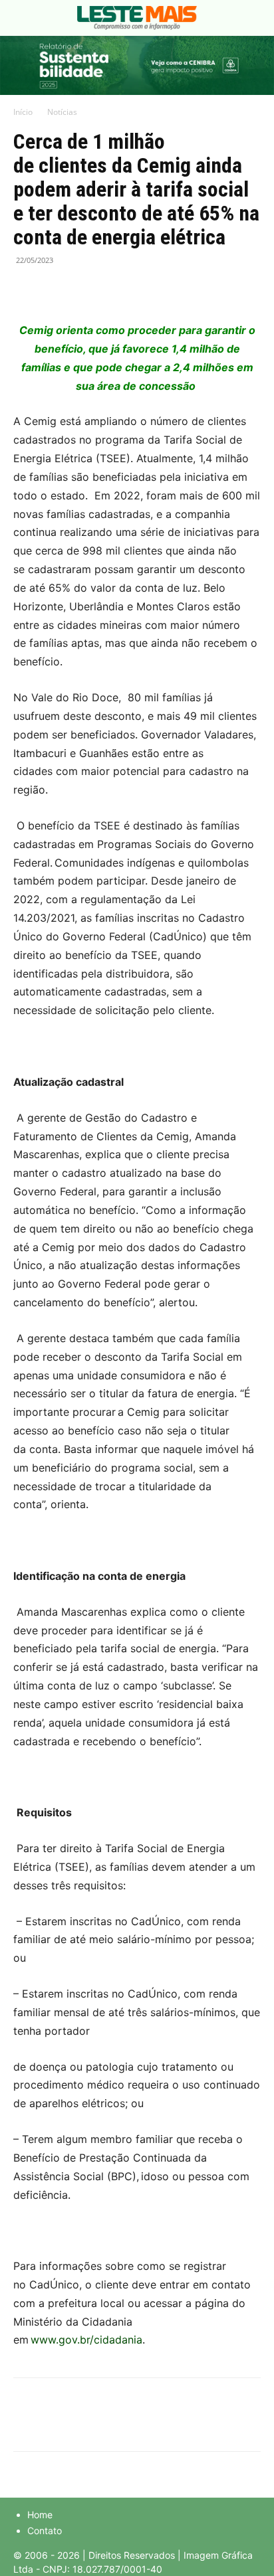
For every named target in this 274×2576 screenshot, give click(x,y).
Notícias (62, 112)
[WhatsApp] (88, 290)
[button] (23, 18)
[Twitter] (57, 290)
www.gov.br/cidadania (86, 2340)
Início (23, 112)
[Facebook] (27, 290)
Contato (45, 2531)
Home (40, 2515)
